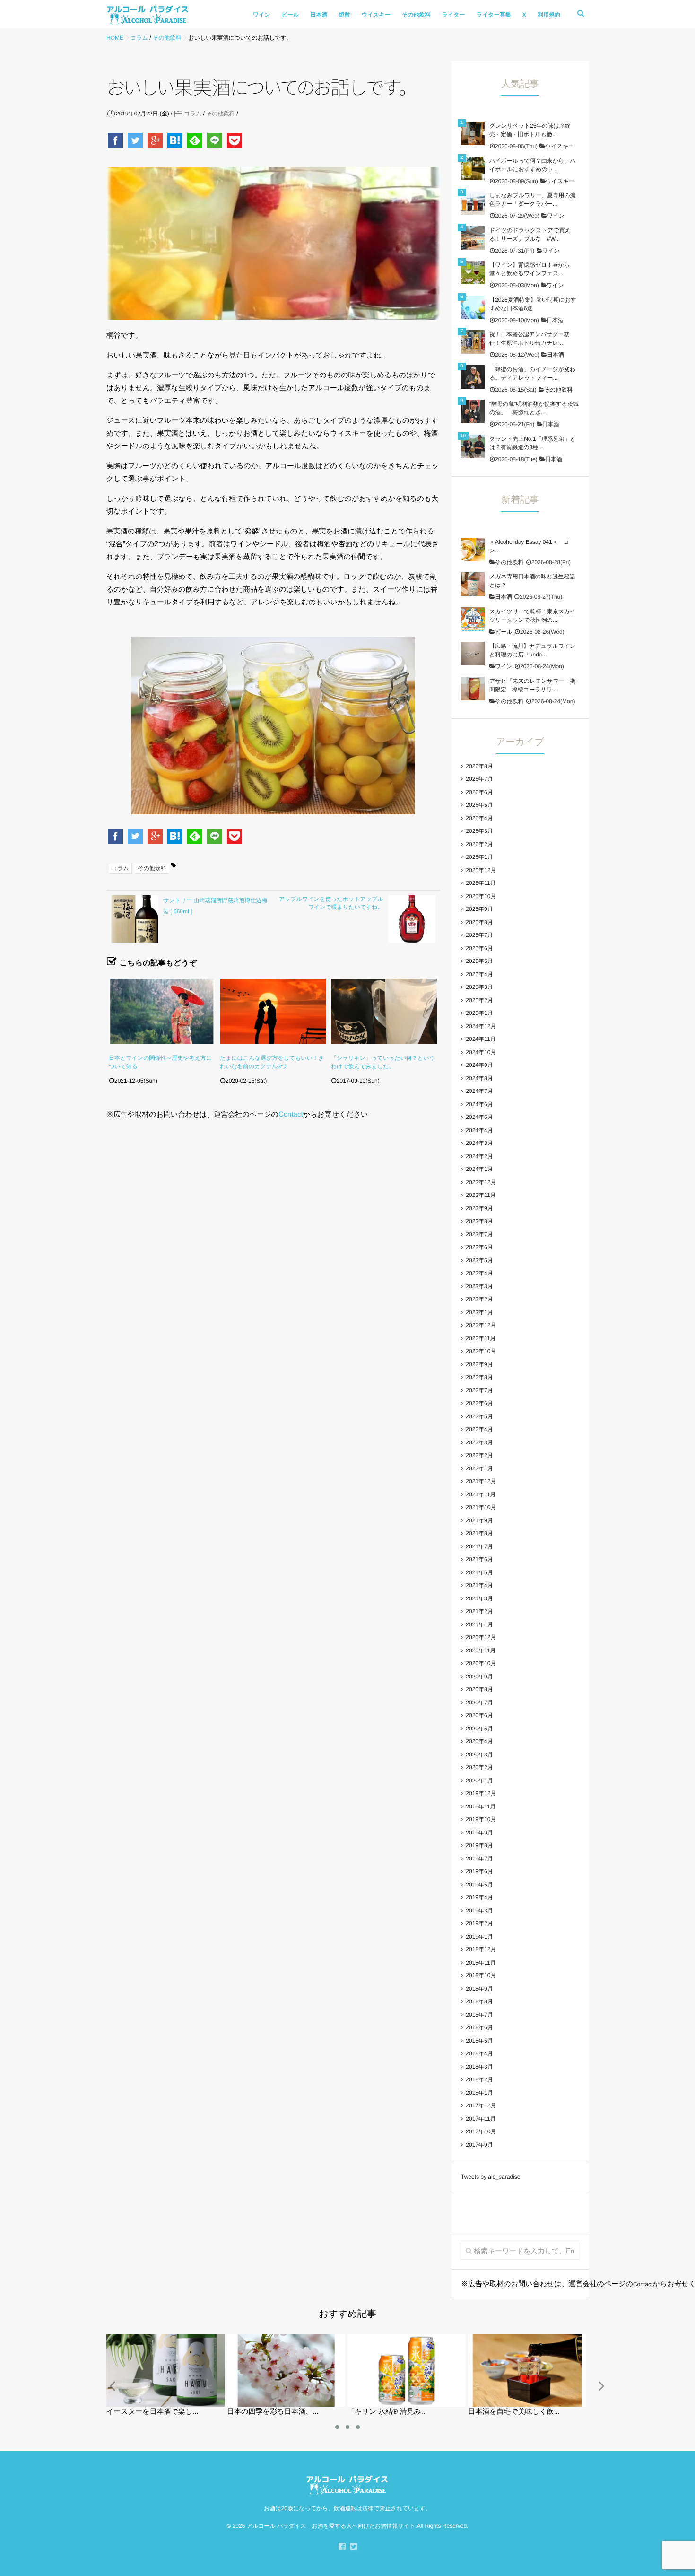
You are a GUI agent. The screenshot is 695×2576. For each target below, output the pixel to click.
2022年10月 (481, 1351)
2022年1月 (479, 1468)
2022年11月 (481, 1338)
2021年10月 (481, 1507)
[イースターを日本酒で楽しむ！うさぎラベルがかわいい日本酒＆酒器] (165, 2338)
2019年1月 (479, 1937)
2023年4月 (479, 1273)
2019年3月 (479, 1911)
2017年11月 (481, 2119)
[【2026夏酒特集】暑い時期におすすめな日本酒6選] (473, 307)
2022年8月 (479, 1377)
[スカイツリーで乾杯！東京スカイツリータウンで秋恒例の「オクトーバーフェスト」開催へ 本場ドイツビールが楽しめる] (473, 619)
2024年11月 (481, 1039)
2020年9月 (479, 1677)
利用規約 (549, 15)
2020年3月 (479, 1755)
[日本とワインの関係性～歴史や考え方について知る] (162, 1012)
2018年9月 (479, 1989)
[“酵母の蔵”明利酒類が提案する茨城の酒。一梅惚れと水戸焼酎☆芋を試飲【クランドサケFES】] (473, 411)
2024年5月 (479, 1117)
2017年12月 (481, 2105)
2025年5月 (479, 961)
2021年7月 (479, 1546)
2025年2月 (479, 1000)
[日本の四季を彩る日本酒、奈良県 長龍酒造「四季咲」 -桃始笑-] (286, 2338)
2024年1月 (479, 1169)
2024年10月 (481, 1052)
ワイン (262, 15)
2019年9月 (479, 1833)
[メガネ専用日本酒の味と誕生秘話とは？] (473, 584)
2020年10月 (481, 1663)
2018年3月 (479, 2067)
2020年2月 (479, 1767)
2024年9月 (479, 1065)
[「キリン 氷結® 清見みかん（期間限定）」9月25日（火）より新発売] (407, 2338)
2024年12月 (481, 1026)
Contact (291, 1114)
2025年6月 (479, 948)
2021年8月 (479, 1533)
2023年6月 (479, 1247)
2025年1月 (479, 1013)
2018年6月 (479, 2027)
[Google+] (156, 140)
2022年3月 (479, 1442)
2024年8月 (479, 1078)
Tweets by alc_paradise (491, 2177)
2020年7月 (479, 1703)
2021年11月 (481, 1494)
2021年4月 (479, 1585)
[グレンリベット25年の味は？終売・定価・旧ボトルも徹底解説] (473, 133)
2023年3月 (479, 1286)
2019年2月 (479, 1923)
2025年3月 (479, 987)
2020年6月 (479, 1715)
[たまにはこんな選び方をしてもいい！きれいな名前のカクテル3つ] (273, 1012)
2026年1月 (479, 857)
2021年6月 (479, 1559)
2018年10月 (481, 1975)
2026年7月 (479, 779)
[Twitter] (136, 140)
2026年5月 (479, 805)
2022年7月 (479, 1390)
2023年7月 (479, 1234)
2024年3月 (479, 1143)
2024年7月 (479, 1091)
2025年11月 (481, 883)
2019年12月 (481, 1793)
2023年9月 (479, 1208)
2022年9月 (479, 1364)
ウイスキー (376, 15)
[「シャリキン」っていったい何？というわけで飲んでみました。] (384, 1012)
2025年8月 (479, 922)
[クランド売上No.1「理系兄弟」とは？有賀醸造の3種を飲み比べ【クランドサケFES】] (473, 446)
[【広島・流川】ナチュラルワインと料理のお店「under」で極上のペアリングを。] (473, 654)
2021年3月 (479, 1598)
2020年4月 (479, 1741)
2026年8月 (479, 766)
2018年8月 (479, 2001)
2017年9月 (479, 2145)
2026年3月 (479, 831)
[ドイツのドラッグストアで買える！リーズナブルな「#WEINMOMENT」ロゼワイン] (473, 238)
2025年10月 (481, 896)
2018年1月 (479, 2093)
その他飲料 (416, 15)
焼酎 (345, 15)
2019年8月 (479, 1845)
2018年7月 (479, 2015)
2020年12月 (481, 1637)
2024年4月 (479, 1130)
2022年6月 (479, 1403)
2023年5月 (479, 1260)
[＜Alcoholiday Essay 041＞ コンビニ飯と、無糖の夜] (473, 550)
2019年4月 (479, 1897)
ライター (454, 15)
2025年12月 (481, 870)
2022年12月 (481, 1325)
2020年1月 (479, 1781)
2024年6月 (479, 1104)
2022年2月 (479, 1455)
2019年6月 (479, 1871)
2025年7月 (479, 935)
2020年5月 (479, 1729)
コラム (193, 114)
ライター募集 (494, 15)
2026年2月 (479, 844)
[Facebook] (116, 140)
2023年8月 (479, 1221)
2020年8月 (479, 1689)
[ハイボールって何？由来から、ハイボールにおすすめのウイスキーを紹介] (473, 168)
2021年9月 (479, 1520)
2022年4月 (479, 1429)
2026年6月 (479, 792)
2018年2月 (479, 2079)
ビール (291, 15)
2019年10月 (481, 1819)
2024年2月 (479, 1156)
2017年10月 (481, 2131)
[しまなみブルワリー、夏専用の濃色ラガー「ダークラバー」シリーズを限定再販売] (473, 203)
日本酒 (319, 15)
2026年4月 (479, 818)
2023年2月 (479, 1299)
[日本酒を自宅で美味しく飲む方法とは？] (527, 2338)
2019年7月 (479, 1859)
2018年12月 (481, 1949)
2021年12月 (481, 1481)
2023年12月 (481, 1182)
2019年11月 (481, 1807)
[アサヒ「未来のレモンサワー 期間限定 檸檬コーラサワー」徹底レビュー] (473, 689)
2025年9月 (479, 909)
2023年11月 (481, 1195)
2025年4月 (479, 974)
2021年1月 (479, 1624)
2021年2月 (479, 1611)
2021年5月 (479, 1572)
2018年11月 (481, 1963)
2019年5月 (479, 1885)
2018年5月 (479, 2041)
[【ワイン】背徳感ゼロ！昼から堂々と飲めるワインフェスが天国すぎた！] (473, 272)
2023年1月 (479, 1312)
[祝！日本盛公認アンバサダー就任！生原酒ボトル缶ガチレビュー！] (473, 342)
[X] (353, 2547)
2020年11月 (481, 1650)
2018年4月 (479, 2053)
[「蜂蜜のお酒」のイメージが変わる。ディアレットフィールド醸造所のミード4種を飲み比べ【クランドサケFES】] (473, 377)
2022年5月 (479, 1416)
